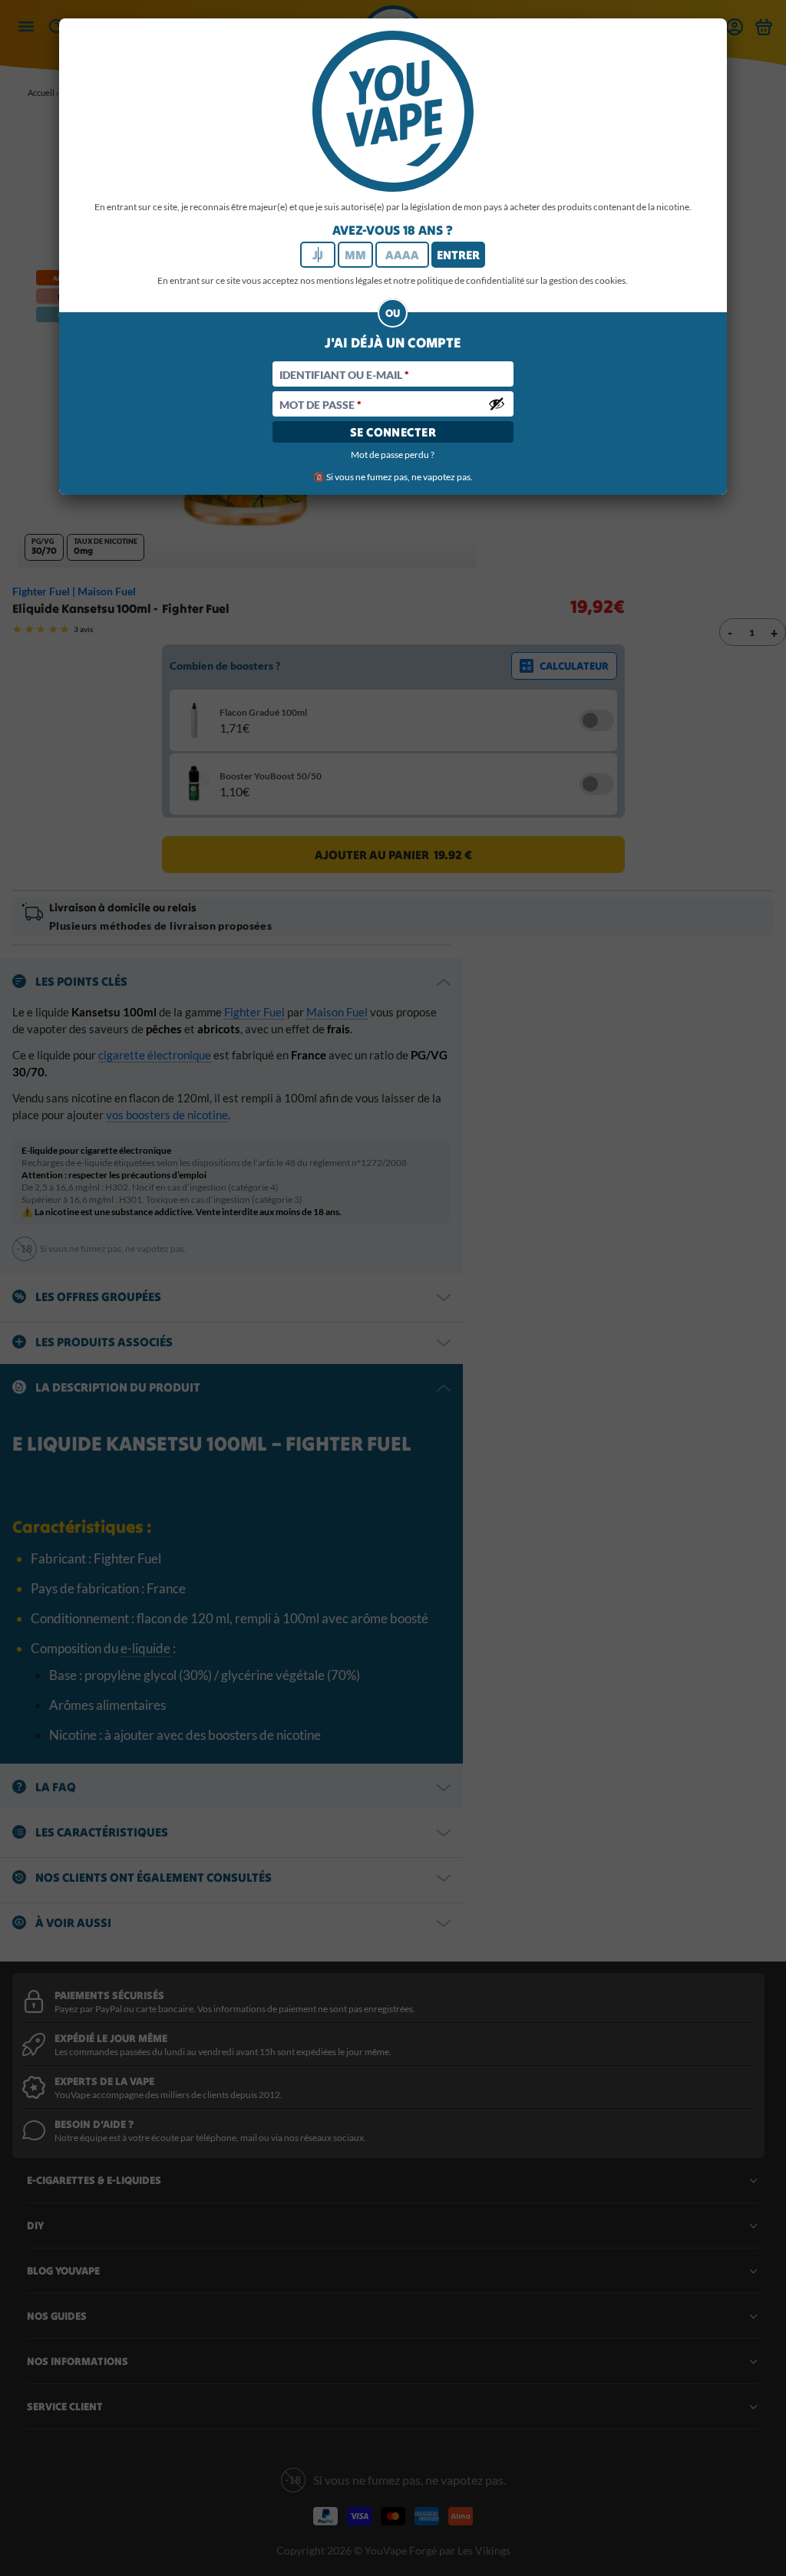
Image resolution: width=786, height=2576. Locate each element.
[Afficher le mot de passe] (497, 404)
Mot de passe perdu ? (393, 455)
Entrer (458, 255)
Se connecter (393, 432)
